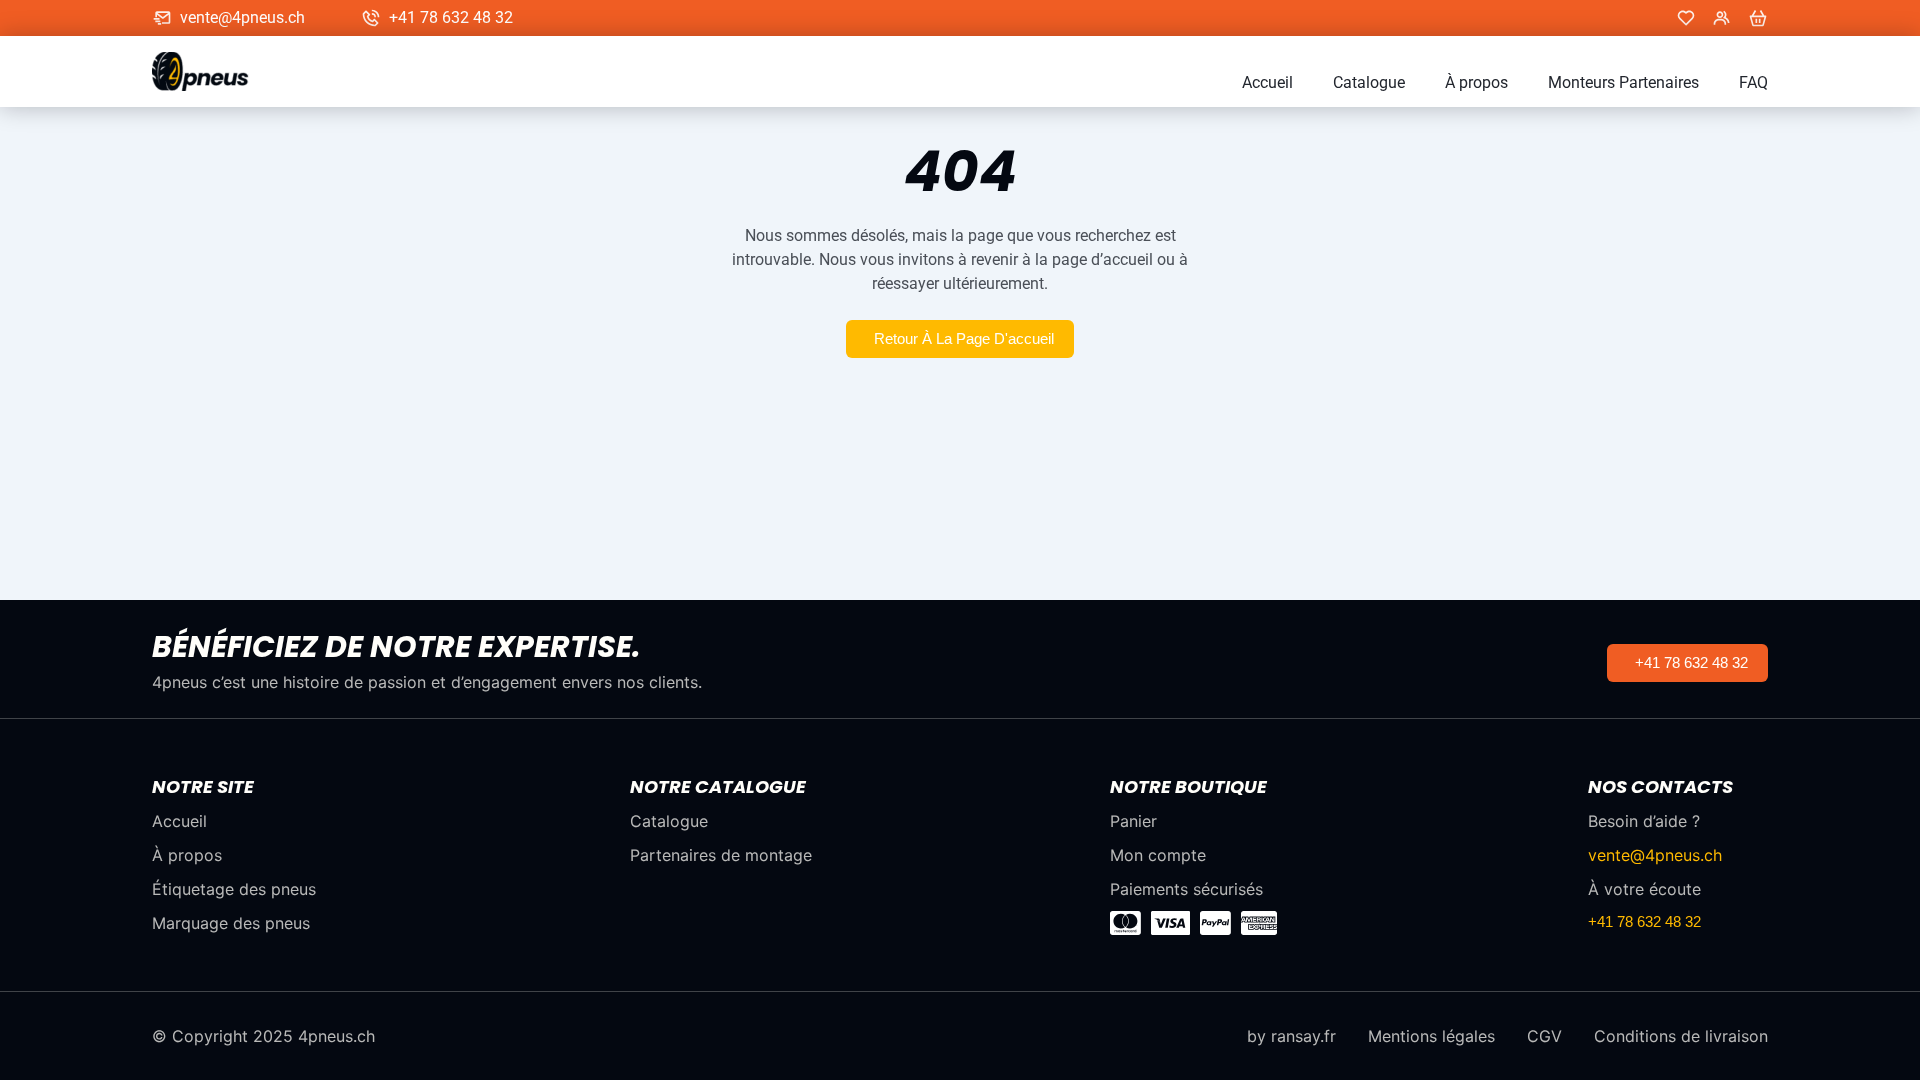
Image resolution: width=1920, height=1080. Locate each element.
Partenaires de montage (721, 855)
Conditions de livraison (1681, 1036)
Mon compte (1158, 855)
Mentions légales (1431, 1036)
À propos (1476, 83)
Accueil (1267, 83)
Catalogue (1369, 83)
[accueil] (210, 71)
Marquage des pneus (231, 923)
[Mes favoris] (1686, 18)
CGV (1544, 1036)
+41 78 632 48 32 (451, 18)
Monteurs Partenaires (1623, 83)
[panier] (1758, 18)
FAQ (1753, 83)
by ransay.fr (1291, 1036)
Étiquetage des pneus (234, 889)
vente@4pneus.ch (242, 18)
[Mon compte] (1722, 18)
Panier (1133, 821)
